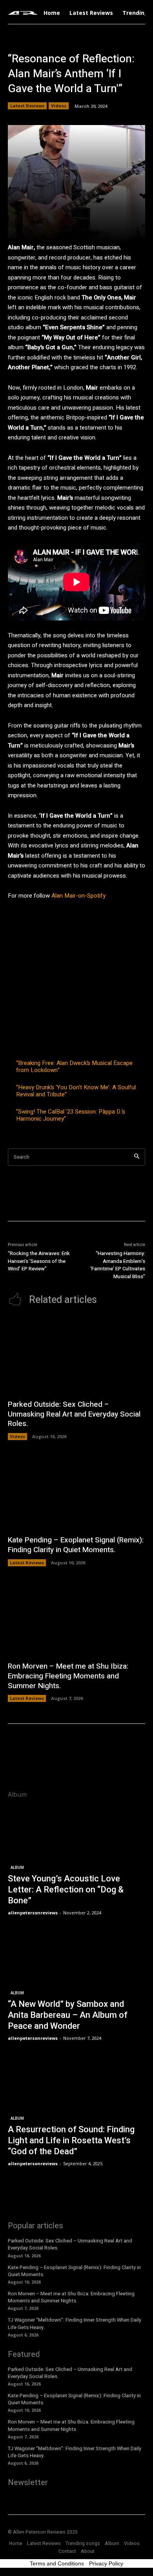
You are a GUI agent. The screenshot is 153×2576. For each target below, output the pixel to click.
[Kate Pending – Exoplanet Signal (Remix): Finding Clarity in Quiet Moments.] (76, 1492)
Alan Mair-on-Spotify (78, 896)
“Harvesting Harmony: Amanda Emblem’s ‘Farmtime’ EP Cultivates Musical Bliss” (118, 1265)
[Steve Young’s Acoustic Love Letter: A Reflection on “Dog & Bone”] (76, 1861)
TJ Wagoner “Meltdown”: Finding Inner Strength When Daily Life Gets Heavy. (75, 2323)
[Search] (137, 1157)
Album (17, 1868)
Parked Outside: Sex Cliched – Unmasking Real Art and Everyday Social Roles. (74, 1414)
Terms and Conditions (57, 2563)
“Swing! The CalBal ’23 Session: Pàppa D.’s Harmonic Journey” (71, 1115)
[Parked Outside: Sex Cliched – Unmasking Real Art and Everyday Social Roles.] (76, 1356)
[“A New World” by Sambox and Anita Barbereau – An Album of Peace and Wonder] (76, 1987)
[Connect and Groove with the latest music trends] (23, 13)
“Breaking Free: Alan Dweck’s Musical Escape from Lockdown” (74, 1067)
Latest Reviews (27, 106)
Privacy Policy (106, 2563)
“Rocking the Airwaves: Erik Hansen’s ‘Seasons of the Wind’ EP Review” (39, 1261)
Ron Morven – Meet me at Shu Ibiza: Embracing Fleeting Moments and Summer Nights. (68, 1676)
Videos (59, 106)
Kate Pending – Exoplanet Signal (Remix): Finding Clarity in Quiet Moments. (76, 1545)
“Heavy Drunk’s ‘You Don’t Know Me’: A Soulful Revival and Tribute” (76, 1091)
